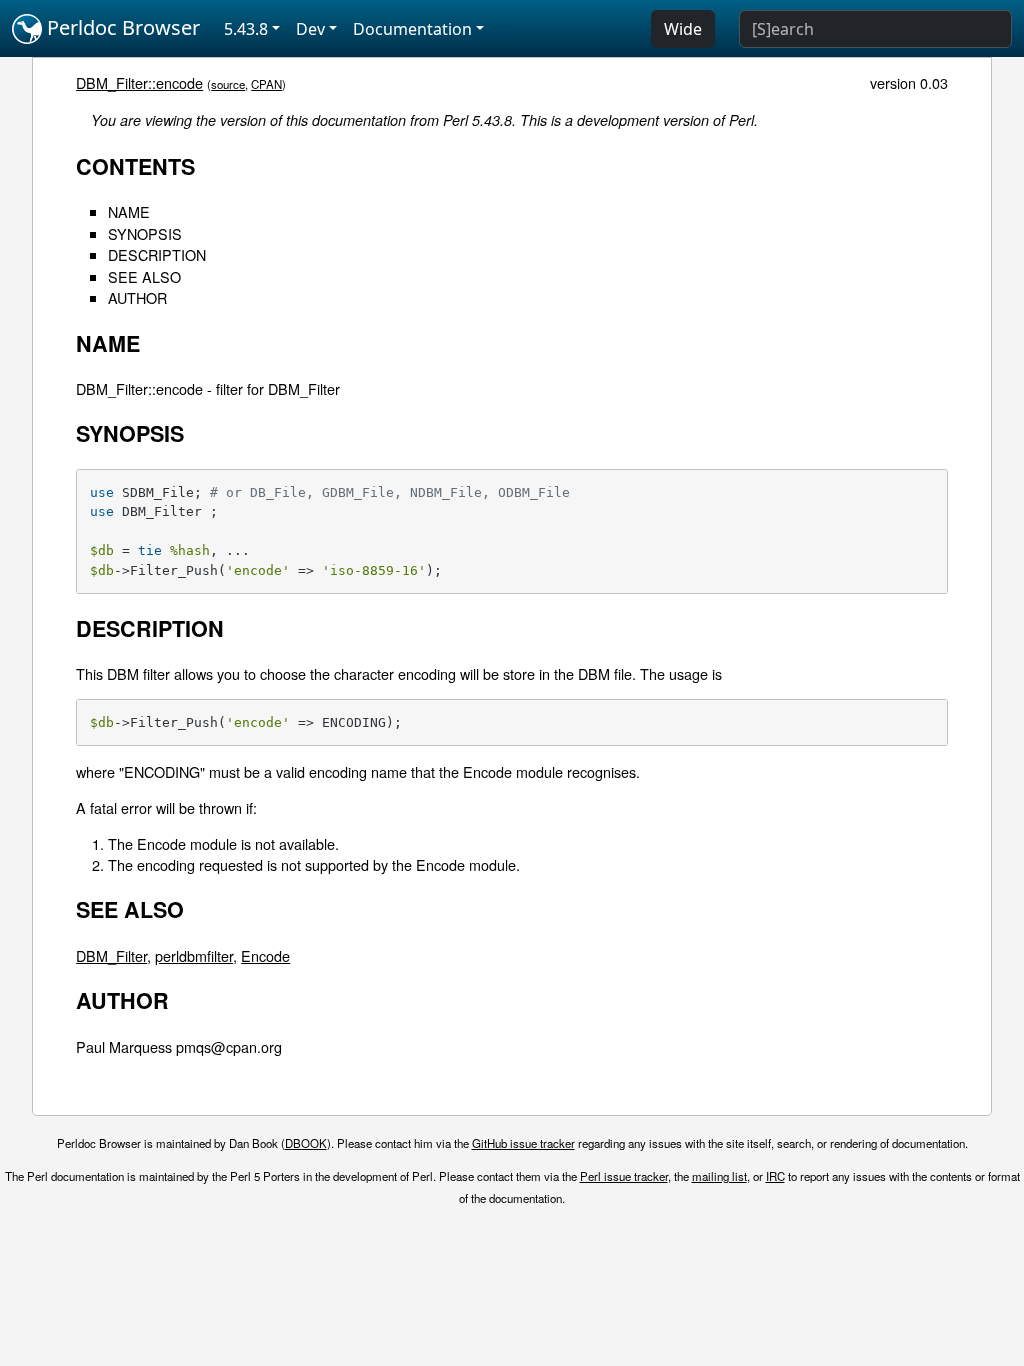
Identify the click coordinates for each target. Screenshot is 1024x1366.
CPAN (266, 84)
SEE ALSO (144, 276)
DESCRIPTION (157, 254)
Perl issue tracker (624, 1176)
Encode (265, 955)
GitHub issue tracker (523, 1143)
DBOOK (306, 1143)
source (228, 84)
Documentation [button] (412, 29)
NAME (129, 211)
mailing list (719, 1176)
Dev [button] (310, 29)
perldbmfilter (194, 955)
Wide (683, 29)
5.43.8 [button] (246, 29)
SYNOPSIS (145, 233)
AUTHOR (137, 297)
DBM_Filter (111, 955)
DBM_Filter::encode (139, 82)
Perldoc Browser (121, 27)
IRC (775, 1176)
